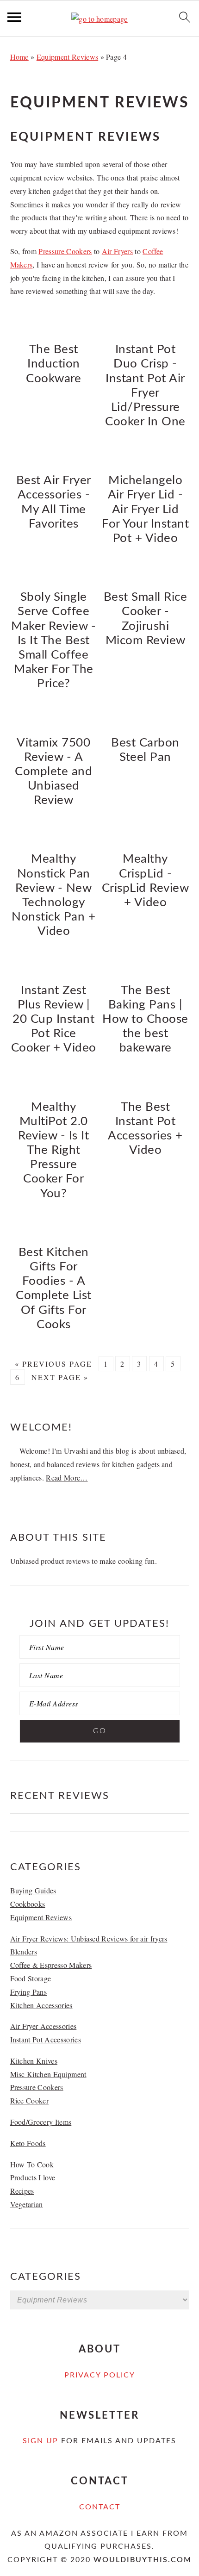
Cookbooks (28, 1904)
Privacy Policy (100, 2375)
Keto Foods (28, 2143)
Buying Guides (33, 1890)
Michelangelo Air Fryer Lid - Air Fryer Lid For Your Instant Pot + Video (145, 509)
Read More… (67, 1478)
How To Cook (32, 2164)
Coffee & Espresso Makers (51, 1965)
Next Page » (60, 1377)
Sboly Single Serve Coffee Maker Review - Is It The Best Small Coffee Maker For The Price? (53, 640)
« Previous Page (53, 1364)
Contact (100, 2507)
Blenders (24, 1951)
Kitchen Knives (34, 2061)
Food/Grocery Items (41, 2122)
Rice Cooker (30, 2100)
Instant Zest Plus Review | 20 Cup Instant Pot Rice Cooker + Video (54, 1019)
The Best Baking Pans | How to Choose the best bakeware (145, 1019)
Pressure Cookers (65, 251)
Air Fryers (117, 251)
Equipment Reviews (67, 57)
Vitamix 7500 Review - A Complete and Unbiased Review (53, 772)
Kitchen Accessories (41, 2005)
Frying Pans (29, 1992)
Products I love (33, 2177)
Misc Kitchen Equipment (48, 2074)
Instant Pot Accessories (46, 2039)
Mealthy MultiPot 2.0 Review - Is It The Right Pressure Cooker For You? (53, 1150)
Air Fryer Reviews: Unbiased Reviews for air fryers (89, 1938)
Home (19, 57)
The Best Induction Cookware (53, 364)
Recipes (22, 2191)
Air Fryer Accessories (44, 2026)
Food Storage (31, 1978)
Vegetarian (27, 2204)
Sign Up (40, 2441)
